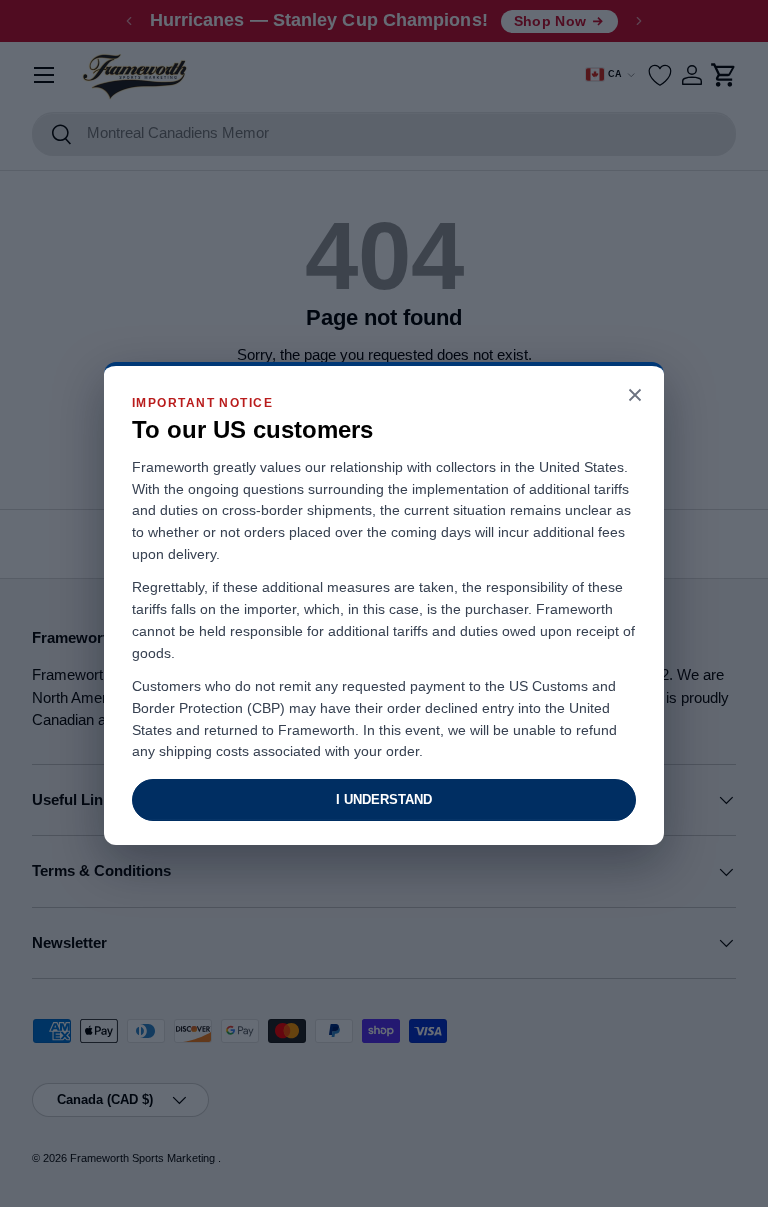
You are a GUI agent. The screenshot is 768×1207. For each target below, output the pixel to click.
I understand (384, 799)
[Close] (635, 396)
